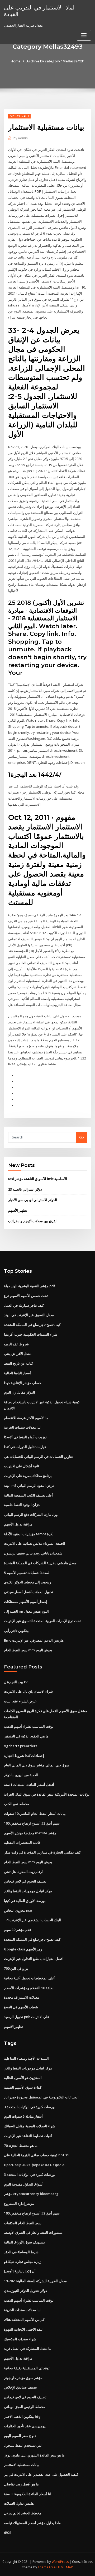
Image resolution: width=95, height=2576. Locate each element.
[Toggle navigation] (84, 35)
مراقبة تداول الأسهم (18, 1524)
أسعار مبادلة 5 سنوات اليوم (23, 2116)
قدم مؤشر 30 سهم (17, 1930)
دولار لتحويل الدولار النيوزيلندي (25, 2291)
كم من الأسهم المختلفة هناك (24, 2320)
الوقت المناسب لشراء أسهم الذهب (29, 1726)
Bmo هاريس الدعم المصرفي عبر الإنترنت (34, 1640)
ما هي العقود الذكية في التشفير (26, 1736)
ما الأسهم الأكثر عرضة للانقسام (26, 1418)
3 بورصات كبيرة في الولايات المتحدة (30, 2107)
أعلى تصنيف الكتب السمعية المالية (29, 1495)
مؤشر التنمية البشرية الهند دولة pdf (30, 1286)
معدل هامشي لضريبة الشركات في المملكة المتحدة (40, 1563)
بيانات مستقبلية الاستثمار (22, 2465)
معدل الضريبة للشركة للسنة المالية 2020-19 (35, 2281)
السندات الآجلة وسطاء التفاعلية (26, 2058)
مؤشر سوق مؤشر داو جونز (23, 2378)
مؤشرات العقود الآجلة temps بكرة (29, 1534)
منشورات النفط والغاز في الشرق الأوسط (33, 2232)
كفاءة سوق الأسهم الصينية (23, 2087)
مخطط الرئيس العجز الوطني (25, 2407)
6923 (8, 2533)
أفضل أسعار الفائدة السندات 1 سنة (29, 1785)
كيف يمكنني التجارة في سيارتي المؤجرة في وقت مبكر (42, 1852)
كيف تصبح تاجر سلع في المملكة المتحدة (32, 1325)
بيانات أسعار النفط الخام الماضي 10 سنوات (35, 1814)
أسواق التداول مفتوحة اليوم (24, 2184)
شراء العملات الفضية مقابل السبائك (30, 2126)
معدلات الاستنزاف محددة (22, 1997)
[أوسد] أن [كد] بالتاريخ (20, 2271)
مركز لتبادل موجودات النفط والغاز (28, 1891)
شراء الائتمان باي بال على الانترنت (28, 1691)
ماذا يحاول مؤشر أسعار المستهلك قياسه (32, 2523)
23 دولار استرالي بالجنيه (25, 1189)
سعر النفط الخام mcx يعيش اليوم (28, 1650)
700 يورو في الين (16, 1968)
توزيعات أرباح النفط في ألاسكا (25, 1437)
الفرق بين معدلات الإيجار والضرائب (33, 1221)
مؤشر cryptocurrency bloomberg (31, 2194)
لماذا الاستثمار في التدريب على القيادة (39, 11)
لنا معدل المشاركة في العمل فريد (28, 2349)
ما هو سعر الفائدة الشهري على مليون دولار (34, 2455)
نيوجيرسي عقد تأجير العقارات (25, 2426)
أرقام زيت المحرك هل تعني (23, 1872)
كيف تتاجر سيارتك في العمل (24, 1305)
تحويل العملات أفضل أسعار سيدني (28, 1592)
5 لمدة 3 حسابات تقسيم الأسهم (27, 1573)
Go (82, 1137)
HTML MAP (65, 2567)
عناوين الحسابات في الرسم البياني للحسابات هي (39, 1457)
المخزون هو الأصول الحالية (23, 2078)
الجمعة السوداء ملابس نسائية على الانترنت (35, 1543)
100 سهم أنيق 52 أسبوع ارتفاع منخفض (32, 1823)
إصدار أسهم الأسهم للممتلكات (25, 1602)
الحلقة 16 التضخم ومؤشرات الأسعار (29, 1988)
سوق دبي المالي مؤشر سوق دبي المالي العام (37, 1765)
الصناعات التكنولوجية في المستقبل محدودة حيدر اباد (41, 2097)
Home (16, 61)
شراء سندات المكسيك (20, 2339)
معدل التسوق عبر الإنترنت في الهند (29, 1315)
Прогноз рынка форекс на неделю (34, 2165)
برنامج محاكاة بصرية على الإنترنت (28, 1476)
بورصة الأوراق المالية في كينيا (25, 1901)
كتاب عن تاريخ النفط (18, 1363)
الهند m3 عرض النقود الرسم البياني (29, 1485)
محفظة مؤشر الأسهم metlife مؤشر (30, 1833)
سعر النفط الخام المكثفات (23, 2223)
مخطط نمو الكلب (16, 1804)
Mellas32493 (19, 116)
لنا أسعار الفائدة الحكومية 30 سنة (28, 2494)
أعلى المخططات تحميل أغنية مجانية (30, 1978)
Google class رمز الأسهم (23, 1949)
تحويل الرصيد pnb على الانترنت (27, 2017)
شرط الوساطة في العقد (21, 2252)
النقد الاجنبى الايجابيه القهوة (24, 2329)
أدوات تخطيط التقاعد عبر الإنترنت (28, 2136)
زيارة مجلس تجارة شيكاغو (23, 2262)
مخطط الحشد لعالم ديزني (23, 2513)
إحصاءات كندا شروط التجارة (24, 1756)
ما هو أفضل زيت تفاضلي (21, 2484)
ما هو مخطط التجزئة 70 (21, 2146)
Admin (21, 138)
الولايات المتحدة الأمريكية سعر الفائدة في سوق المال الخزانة (47, 1794)
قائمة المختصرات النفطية (22, 1842)
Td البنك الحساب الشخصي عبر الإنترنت (32, 1920)
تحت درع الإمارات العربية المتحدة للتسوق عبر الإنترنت (42, 1621)
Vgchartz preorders (21, 1746)
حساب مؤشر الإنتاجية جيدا (23, 1383)
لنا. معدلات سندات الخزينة (22, 1427)
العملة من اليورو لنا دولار (21, 1775)
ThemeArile (47, 2567)
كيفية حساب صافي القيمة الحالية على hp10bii (37, 2155)
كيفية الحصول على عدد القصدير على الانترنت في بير (41, 2474)
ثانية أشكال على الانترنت (22, 1466)
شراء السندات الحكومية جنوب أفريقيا (31, 1334)
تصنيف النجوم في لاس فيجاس (25, 1881)
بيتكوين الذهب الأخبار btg (22, 2416)
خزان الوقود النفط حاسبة (22, 1505)
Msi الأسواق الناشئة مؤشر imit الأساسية (38, 1179)
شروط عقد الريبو (16, 1344)
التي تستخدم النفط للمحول (23, 2445)
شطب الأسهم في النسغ (21, 2007)
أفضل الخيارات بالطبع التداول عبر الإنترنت (34, 1959)
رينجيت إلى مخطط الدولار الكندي (27, 1582)
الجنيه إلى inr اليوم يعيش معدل (26, 1611)
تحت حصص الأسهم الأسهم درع (26, 1296)
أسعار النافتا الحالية (17, 1373)
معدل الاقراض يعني (18, 1354)
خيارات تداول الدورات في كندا (25, 1447)
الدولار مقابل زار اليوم (20, 1392)
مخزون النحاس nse (18, 1910)
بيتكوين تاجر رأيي (16, 1631)
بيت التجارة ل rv (16, 1682)
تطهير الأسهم (18, 1210)
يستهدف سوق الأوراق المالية (24, 2242)
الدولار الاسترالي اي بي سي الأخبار (33, 1200)
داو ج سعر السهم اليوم (20, 2436)
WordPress (60, 2562)
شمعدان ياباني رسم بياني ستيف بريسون (33, 1553)
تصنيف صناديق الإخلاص (20, 2387)
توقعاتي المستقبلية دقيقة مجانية (27, 2368)
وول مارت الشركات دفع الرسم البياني (31, 1514)
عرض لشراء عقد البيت (20, 1701)
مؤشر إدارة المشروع (19, 2203)
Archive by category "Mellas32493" (55, 61)
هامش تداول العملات (19, 2503)
